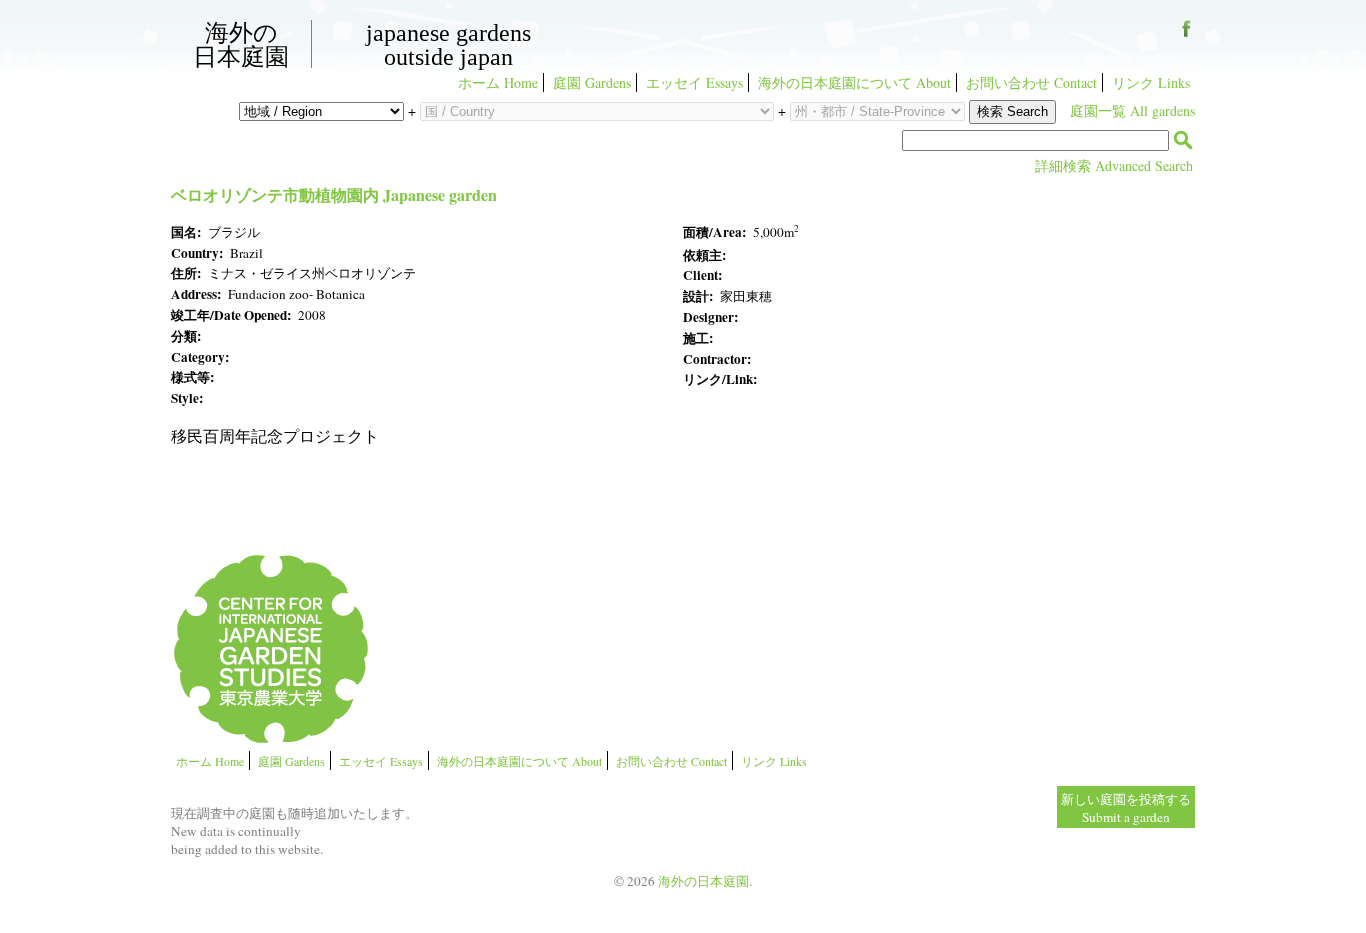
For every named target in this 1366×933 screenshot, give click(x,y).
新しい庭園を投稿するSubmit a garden (1126, 808)
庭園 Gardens (592, 82)
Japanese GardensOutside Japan (448, 45)
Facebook (1186, 35)
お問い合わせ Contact (1031, 82)
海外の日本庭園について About (854, 82)
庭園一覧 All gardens (1132, 110)
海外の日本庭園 (241, 44)
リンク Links (1151, 82)
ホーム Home (498, 82)
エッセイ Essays (694, 82)
